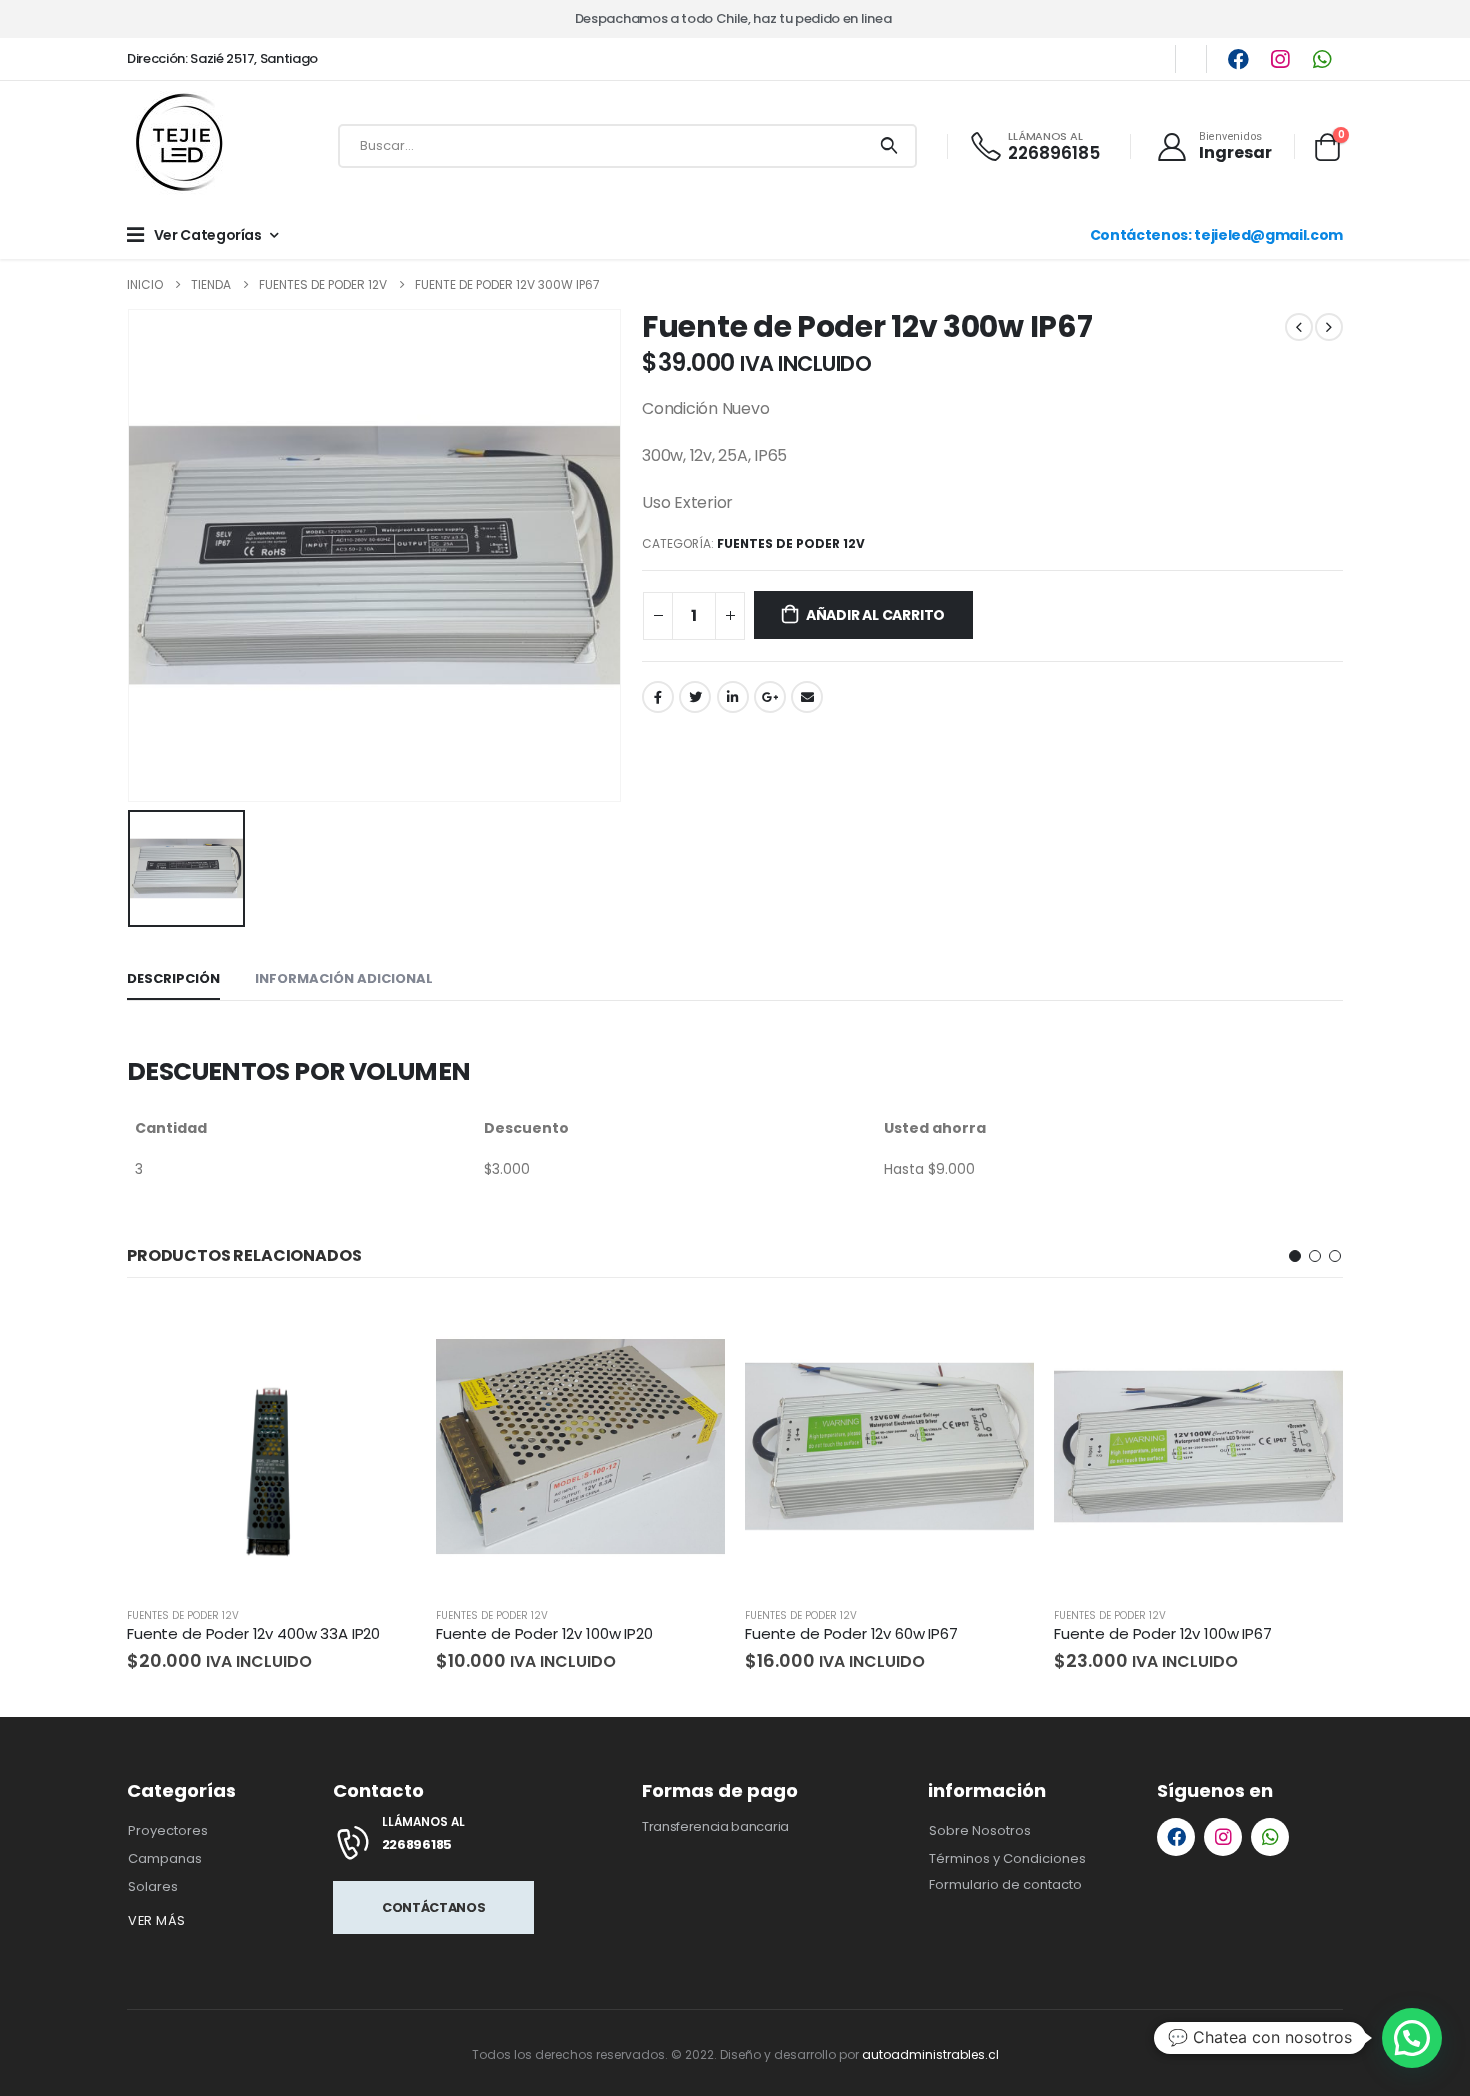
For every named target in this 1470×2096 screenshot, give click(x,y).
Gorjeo (695, 697)
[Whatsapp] (1322, 59)
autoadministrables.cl (930, 2054)
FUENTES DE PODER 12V (791, 543)
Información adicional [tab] (344, 978)
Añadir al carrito (875, 615)
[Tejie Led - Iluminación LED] (182, 146)
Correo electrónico (807, 697)
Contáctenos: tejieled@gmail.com (1216, 235)
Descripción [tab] (173, 978)
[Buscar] (889, 146)
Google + (770, 697)
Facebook (658, 697)
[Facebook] (1238, 59)
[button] (1295, 1256)
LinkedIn (733, 697)
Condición (680, 408)
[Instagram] (1280, 59)
